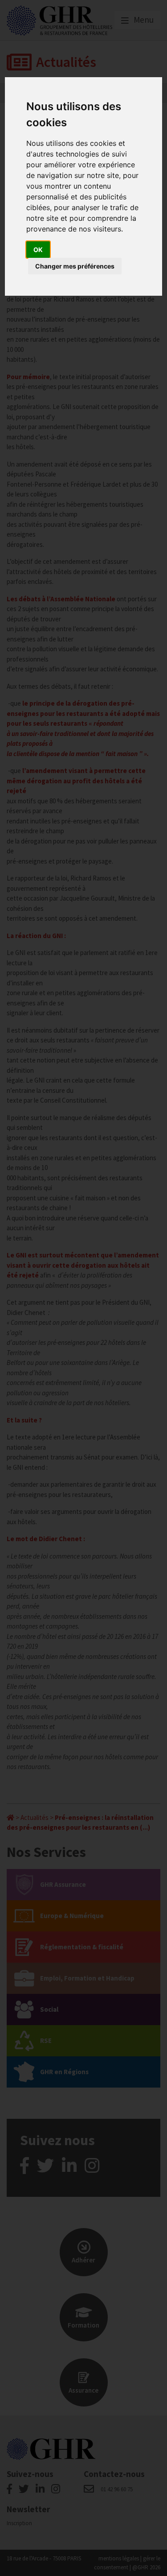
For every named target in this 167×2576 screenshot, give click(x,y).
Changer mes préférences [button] (75, 266)
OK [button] (38, 250)
